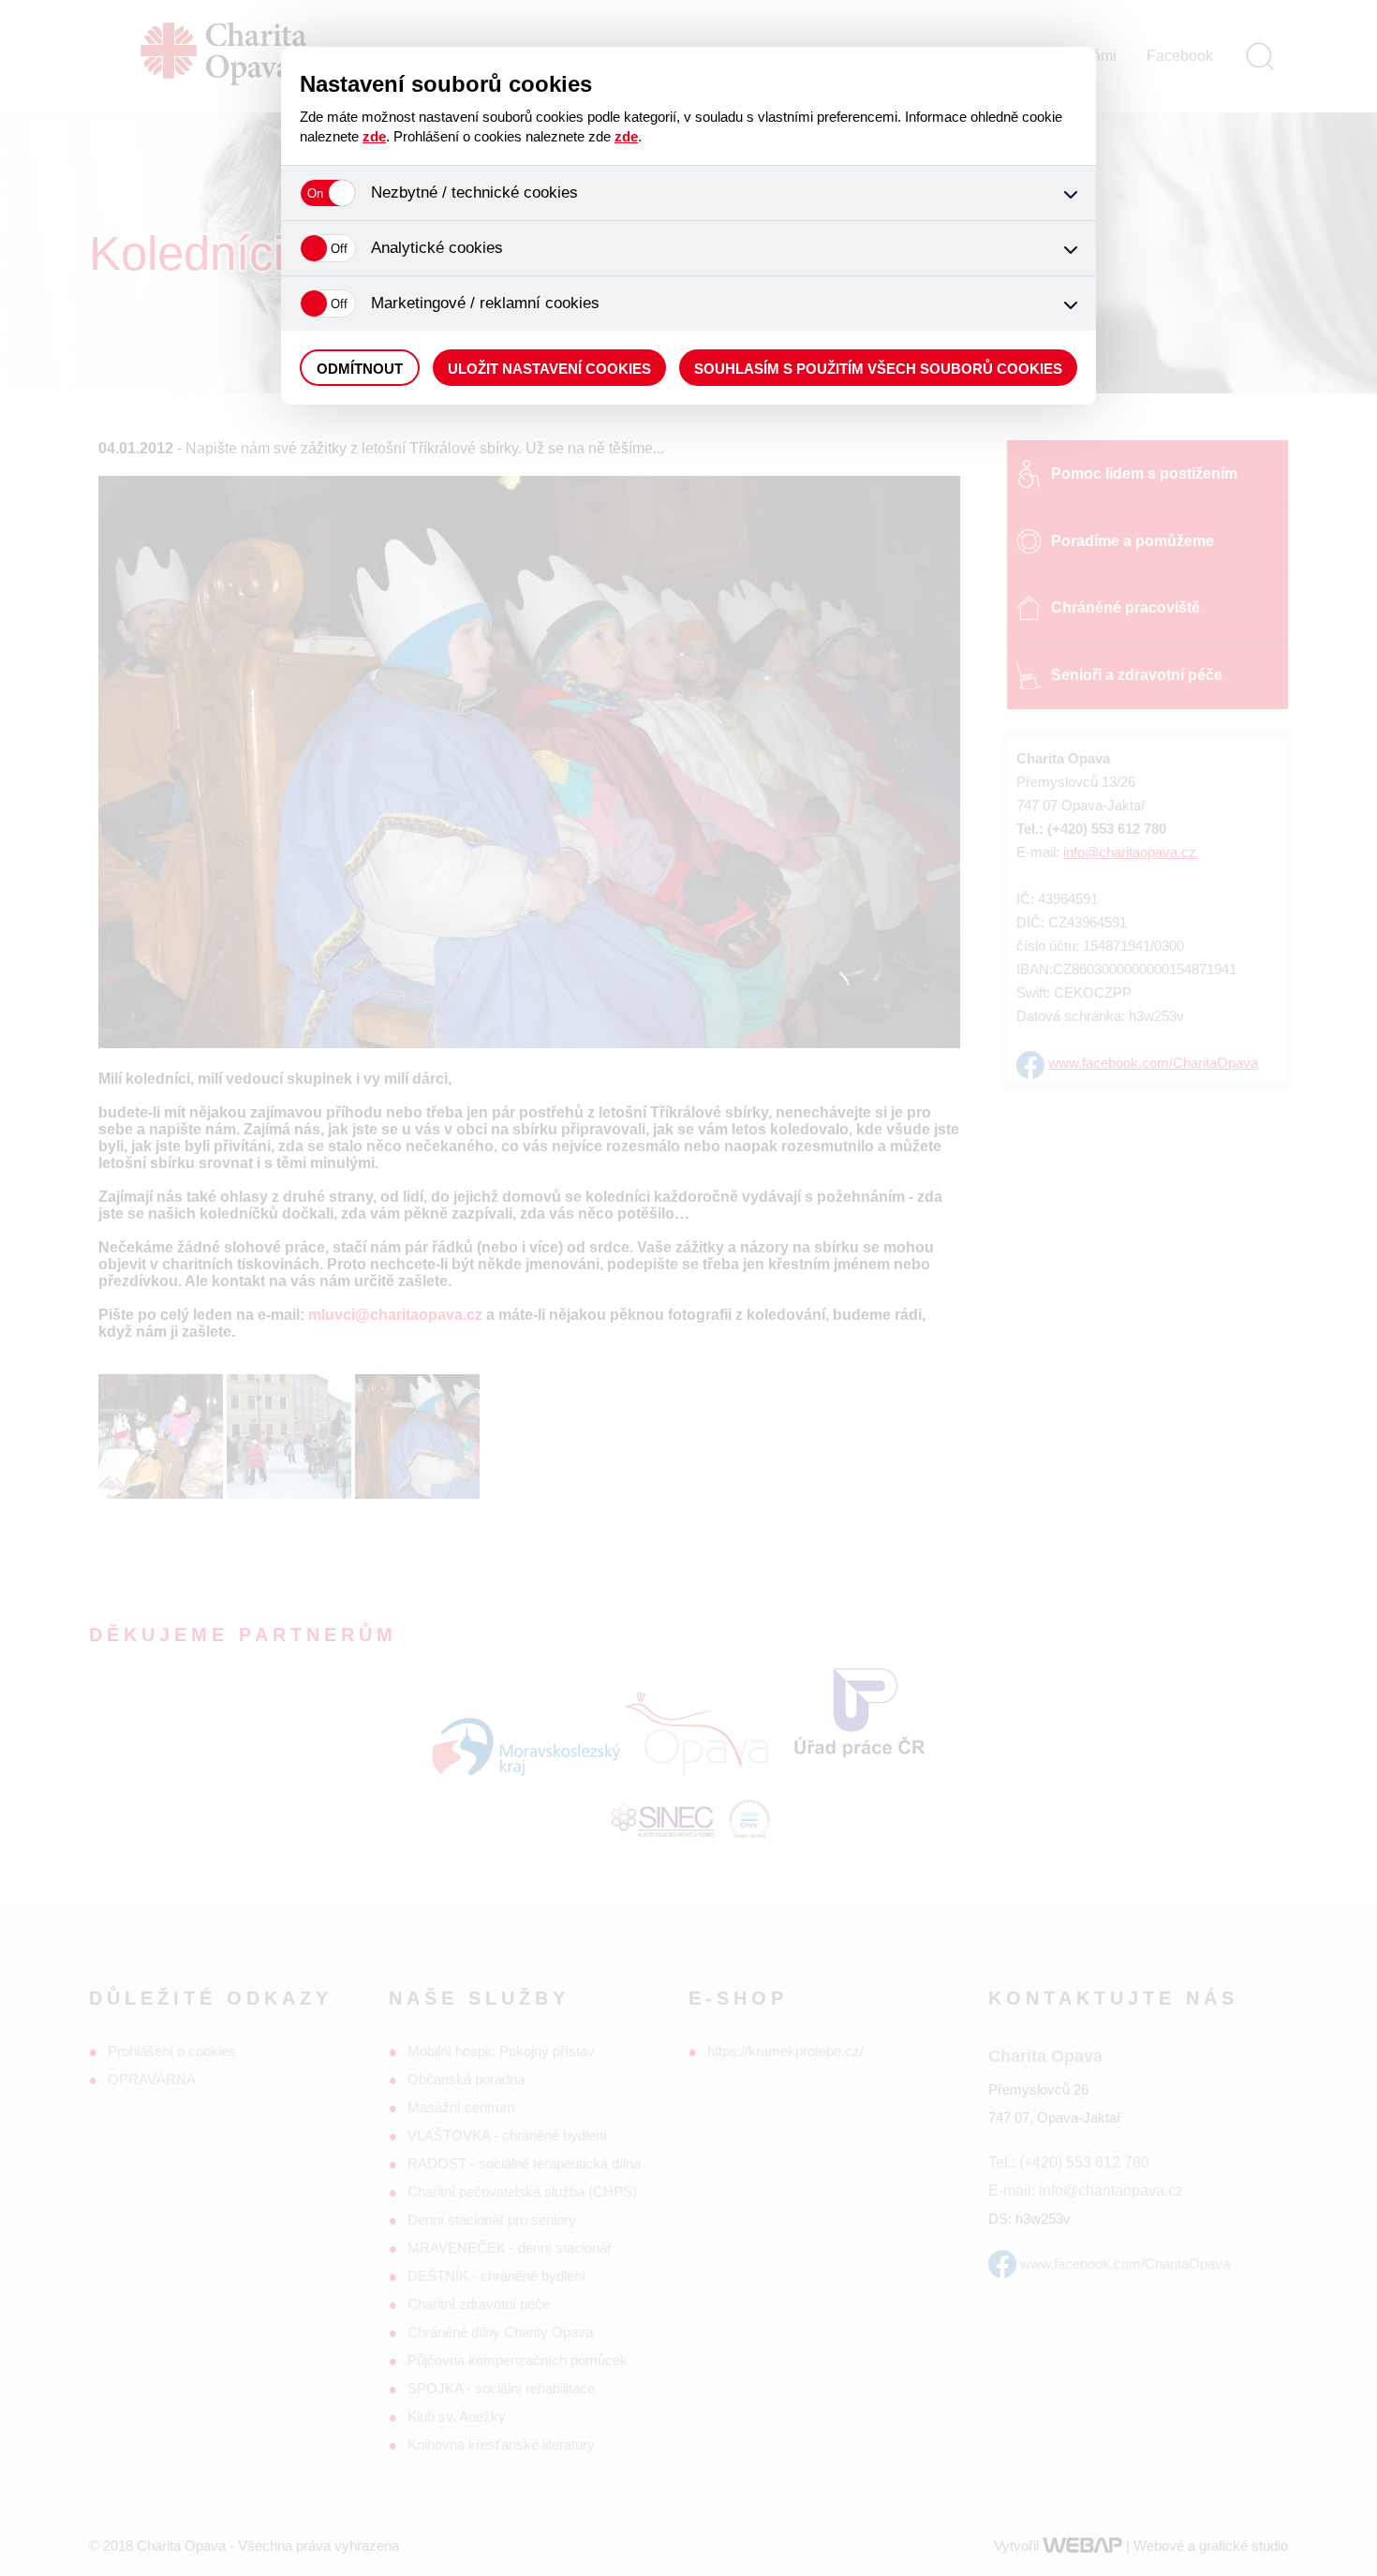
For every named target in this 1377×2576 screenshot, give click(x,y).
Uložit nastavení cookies (549, 369)
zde (374, 136)
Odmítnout (360, 369)
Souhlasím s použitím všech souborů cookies (878, 369)
